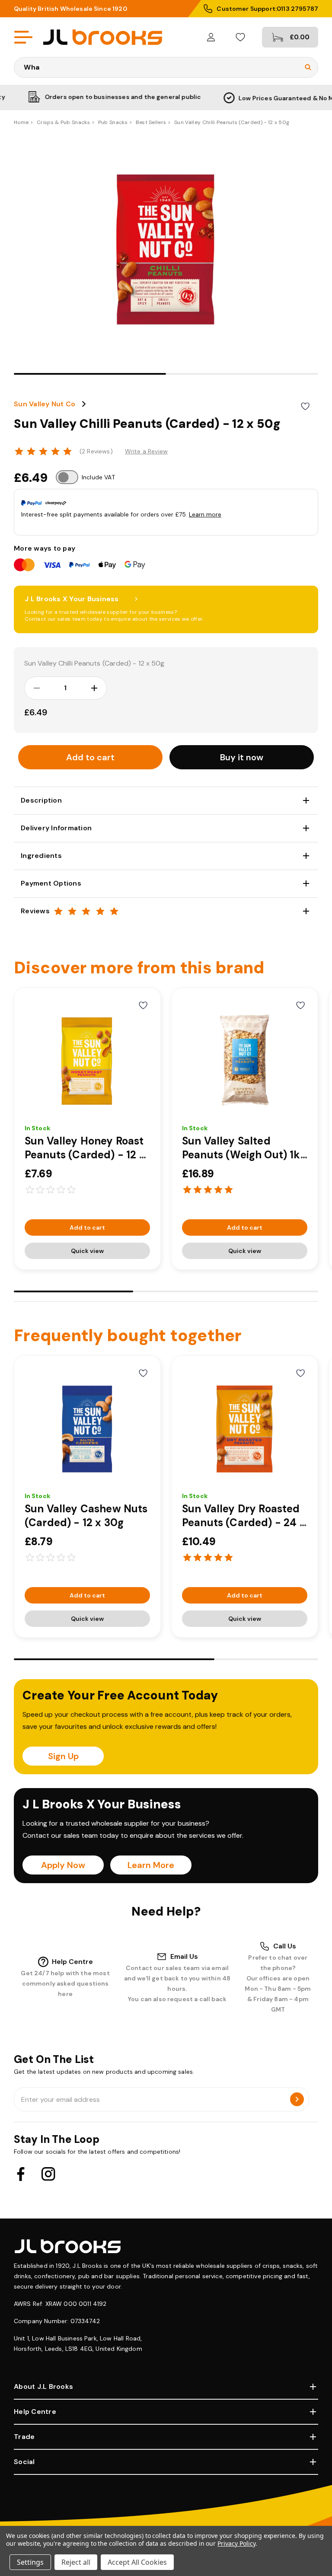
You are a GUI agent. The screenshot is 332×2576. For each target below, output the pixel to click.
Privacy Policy (236, 2543)
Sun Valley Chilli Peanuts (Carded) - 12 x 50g (94, 663)
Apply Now (63, 1865)
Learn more (205, 514)
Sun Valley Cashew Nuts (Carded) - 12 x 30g (86, 1516)
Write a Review (146, 451)
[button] (242, 757)
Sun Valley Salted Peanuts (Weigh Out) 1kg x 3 (244, 1155)
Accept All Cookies (137, 2562)
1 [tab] (90, 374)
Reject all (76, 2562)
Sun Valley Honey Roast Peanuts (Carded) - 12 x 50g (85, 1155)
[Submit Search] (308, 67)
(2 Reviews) (96, 451)
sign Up (63, 1756)
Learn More (151, 1865)
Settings (30, 2562)
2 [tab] (242, 374)
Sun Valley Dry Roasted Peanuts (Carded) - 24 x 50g (244, 1522)
